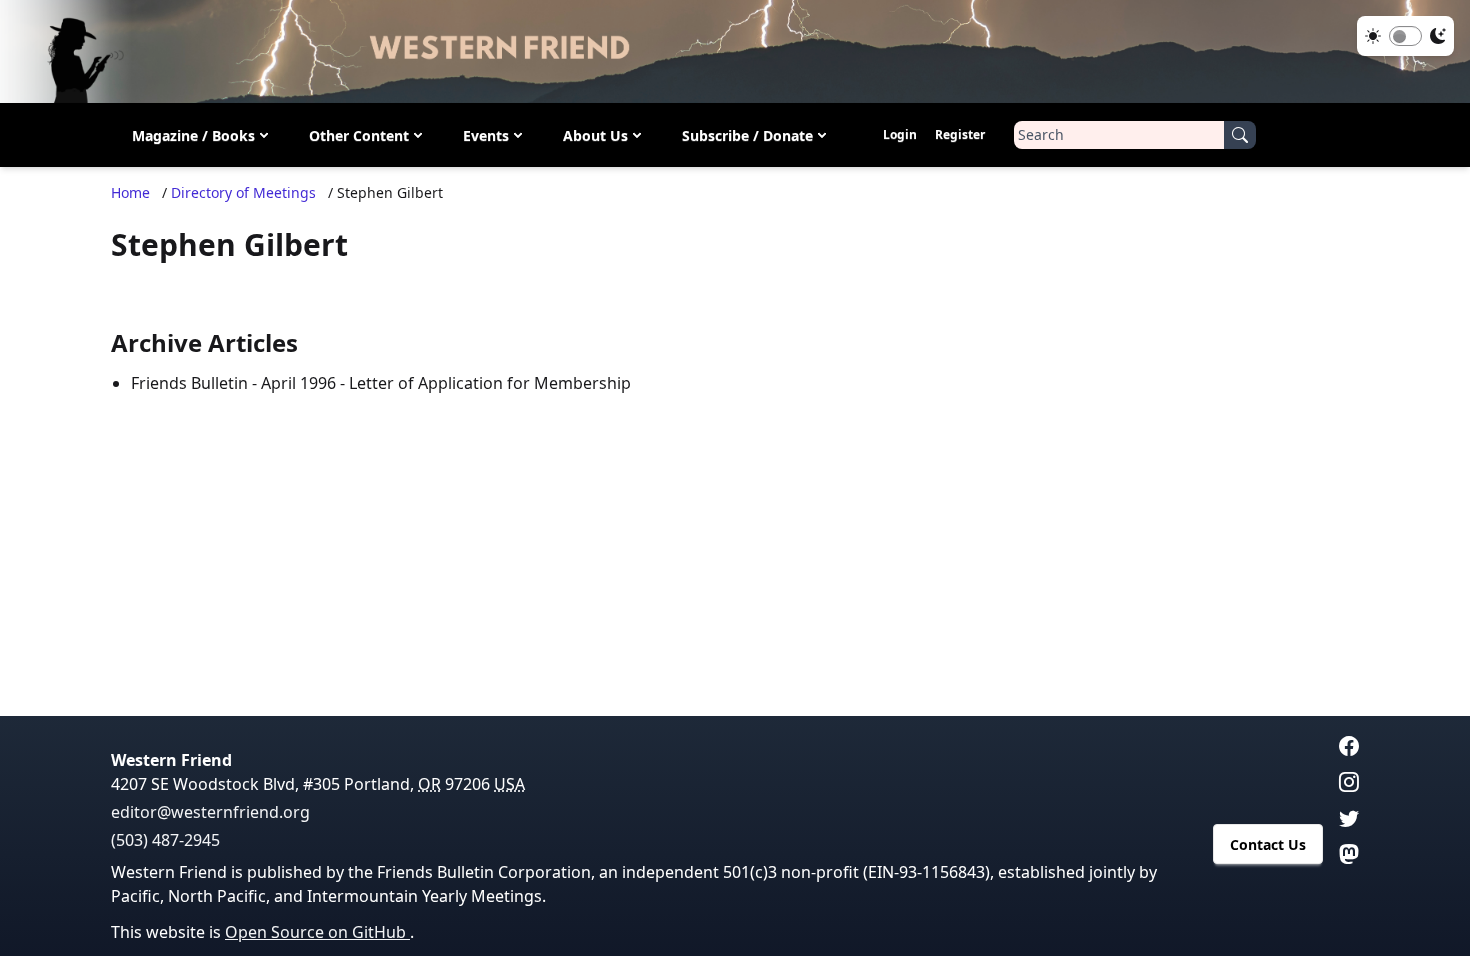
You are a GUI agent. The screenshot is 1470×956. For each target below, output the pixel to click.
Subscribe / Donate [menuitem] (747, 135)
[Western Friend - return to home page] (735, 51)
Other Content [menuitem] (359, 135)
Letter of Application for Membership (490, 383)
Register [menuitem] (960, 134)
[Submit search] (1240, 135)
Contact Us (1268, 844)
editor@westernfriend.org (210, 812)
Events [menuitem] (486, 135)
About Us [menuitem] (595, 135)
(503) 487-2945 (165, 840)
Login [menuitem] (900, 134)
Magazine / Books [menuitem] (193, 135)
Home (130, 192)
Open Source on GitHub (317, 932)
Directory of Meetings (243, 192)
